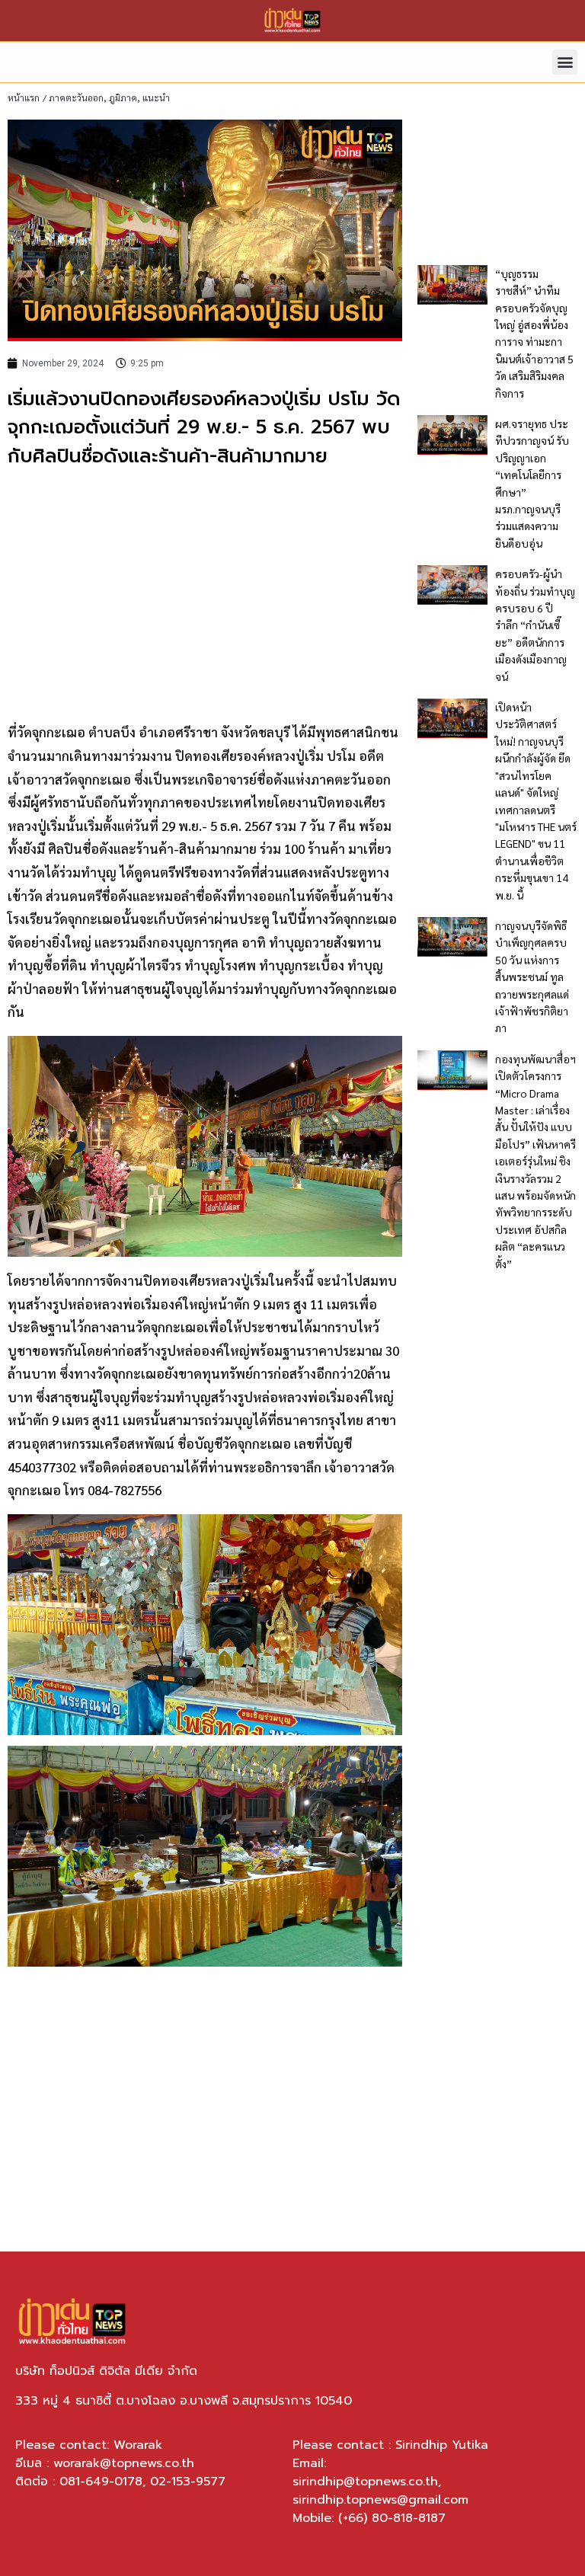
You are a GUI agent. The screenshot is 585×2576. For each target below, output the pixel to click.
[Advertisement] (205, 593)
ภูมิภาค (123, 97)
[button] (565, 62)
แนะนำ (156, 97)
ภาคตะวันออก (76, 97)
